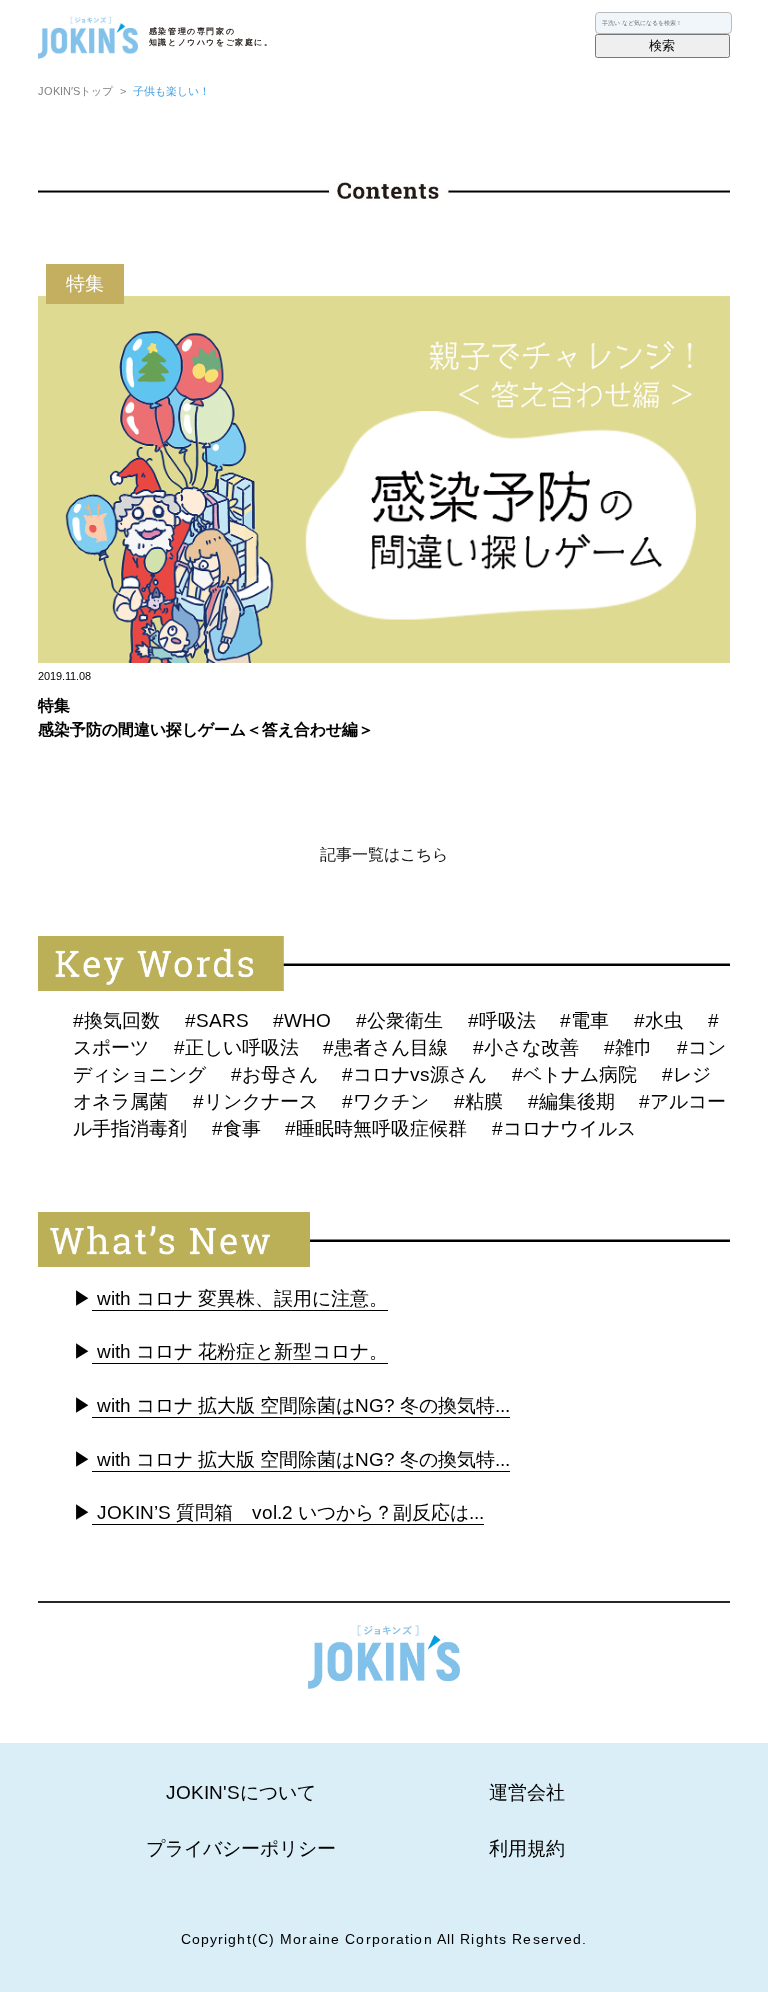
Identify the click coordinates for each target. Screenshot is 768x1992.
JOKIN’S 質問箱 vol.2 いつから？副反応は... (288, 1512)
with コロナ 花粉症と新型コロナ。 (240, 1351)
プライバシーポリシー (241, 1848)
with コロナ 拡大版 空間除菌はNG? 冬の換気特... (301, 1405)
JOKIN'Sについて (241, 1792)
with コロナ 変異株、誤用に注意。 (240, 1298)
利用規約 (527, 1848)
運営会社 (527, 1792)
